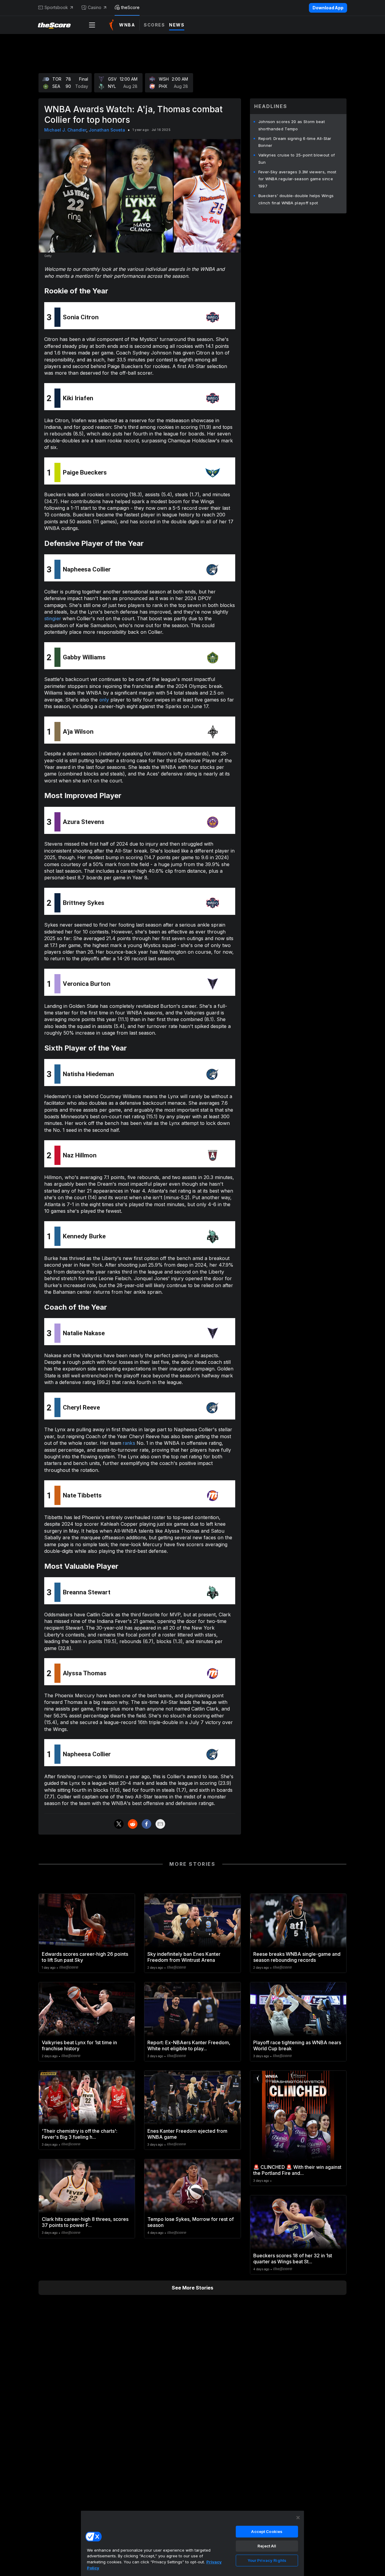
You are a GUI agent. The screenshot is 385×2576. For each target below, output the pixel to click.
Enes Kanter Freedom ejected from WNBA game (187, 2134)
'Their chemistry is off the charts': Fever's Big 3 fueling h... (80, 2134)
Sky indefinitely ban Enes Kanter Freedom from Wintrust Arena (184, 1957)
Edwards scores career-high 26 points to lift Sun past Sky (85, 1957)
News (177, 25)
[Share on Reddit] (133, 1824)
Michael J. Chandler (65, 130)
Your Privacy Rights (267, 2560)
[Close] (298, 2518)
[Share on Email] (160, 1824)
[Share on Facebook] (146, 1824)
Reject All (267, 2546)
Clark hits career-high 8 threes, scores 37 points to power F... (85, 2222)
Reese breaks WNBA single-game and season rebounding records (297, 1957)
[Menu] (92, 25)
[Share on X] (119, 1824)
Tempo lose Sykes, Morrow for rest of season (191, 2222)
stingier (53, 618)
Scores (154, 25)
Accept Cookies (267, 2531)
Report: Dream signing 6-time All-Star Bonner (295, 142)
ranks (129, 1443)
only (104, 700)
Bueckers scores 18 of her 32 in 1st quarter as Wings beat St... (293, 2259)
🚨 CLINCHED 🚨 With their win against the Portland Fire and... (297, 2170)
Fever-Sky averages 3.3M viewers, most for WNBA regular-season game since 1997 (297, 179)
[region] (192, 2543)
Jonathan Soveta (107, 130)
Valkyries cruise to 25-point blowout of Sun (297, 159)
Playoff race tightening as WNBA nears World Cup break (297, 2045)
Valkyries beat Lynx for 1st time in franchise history (79, 2045)
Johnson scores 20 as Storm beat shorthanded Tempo (292, 125)
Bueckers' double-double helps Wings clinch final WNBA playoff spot (296, 199)
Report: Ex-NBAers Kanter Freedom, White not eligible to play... (189, 2045)
